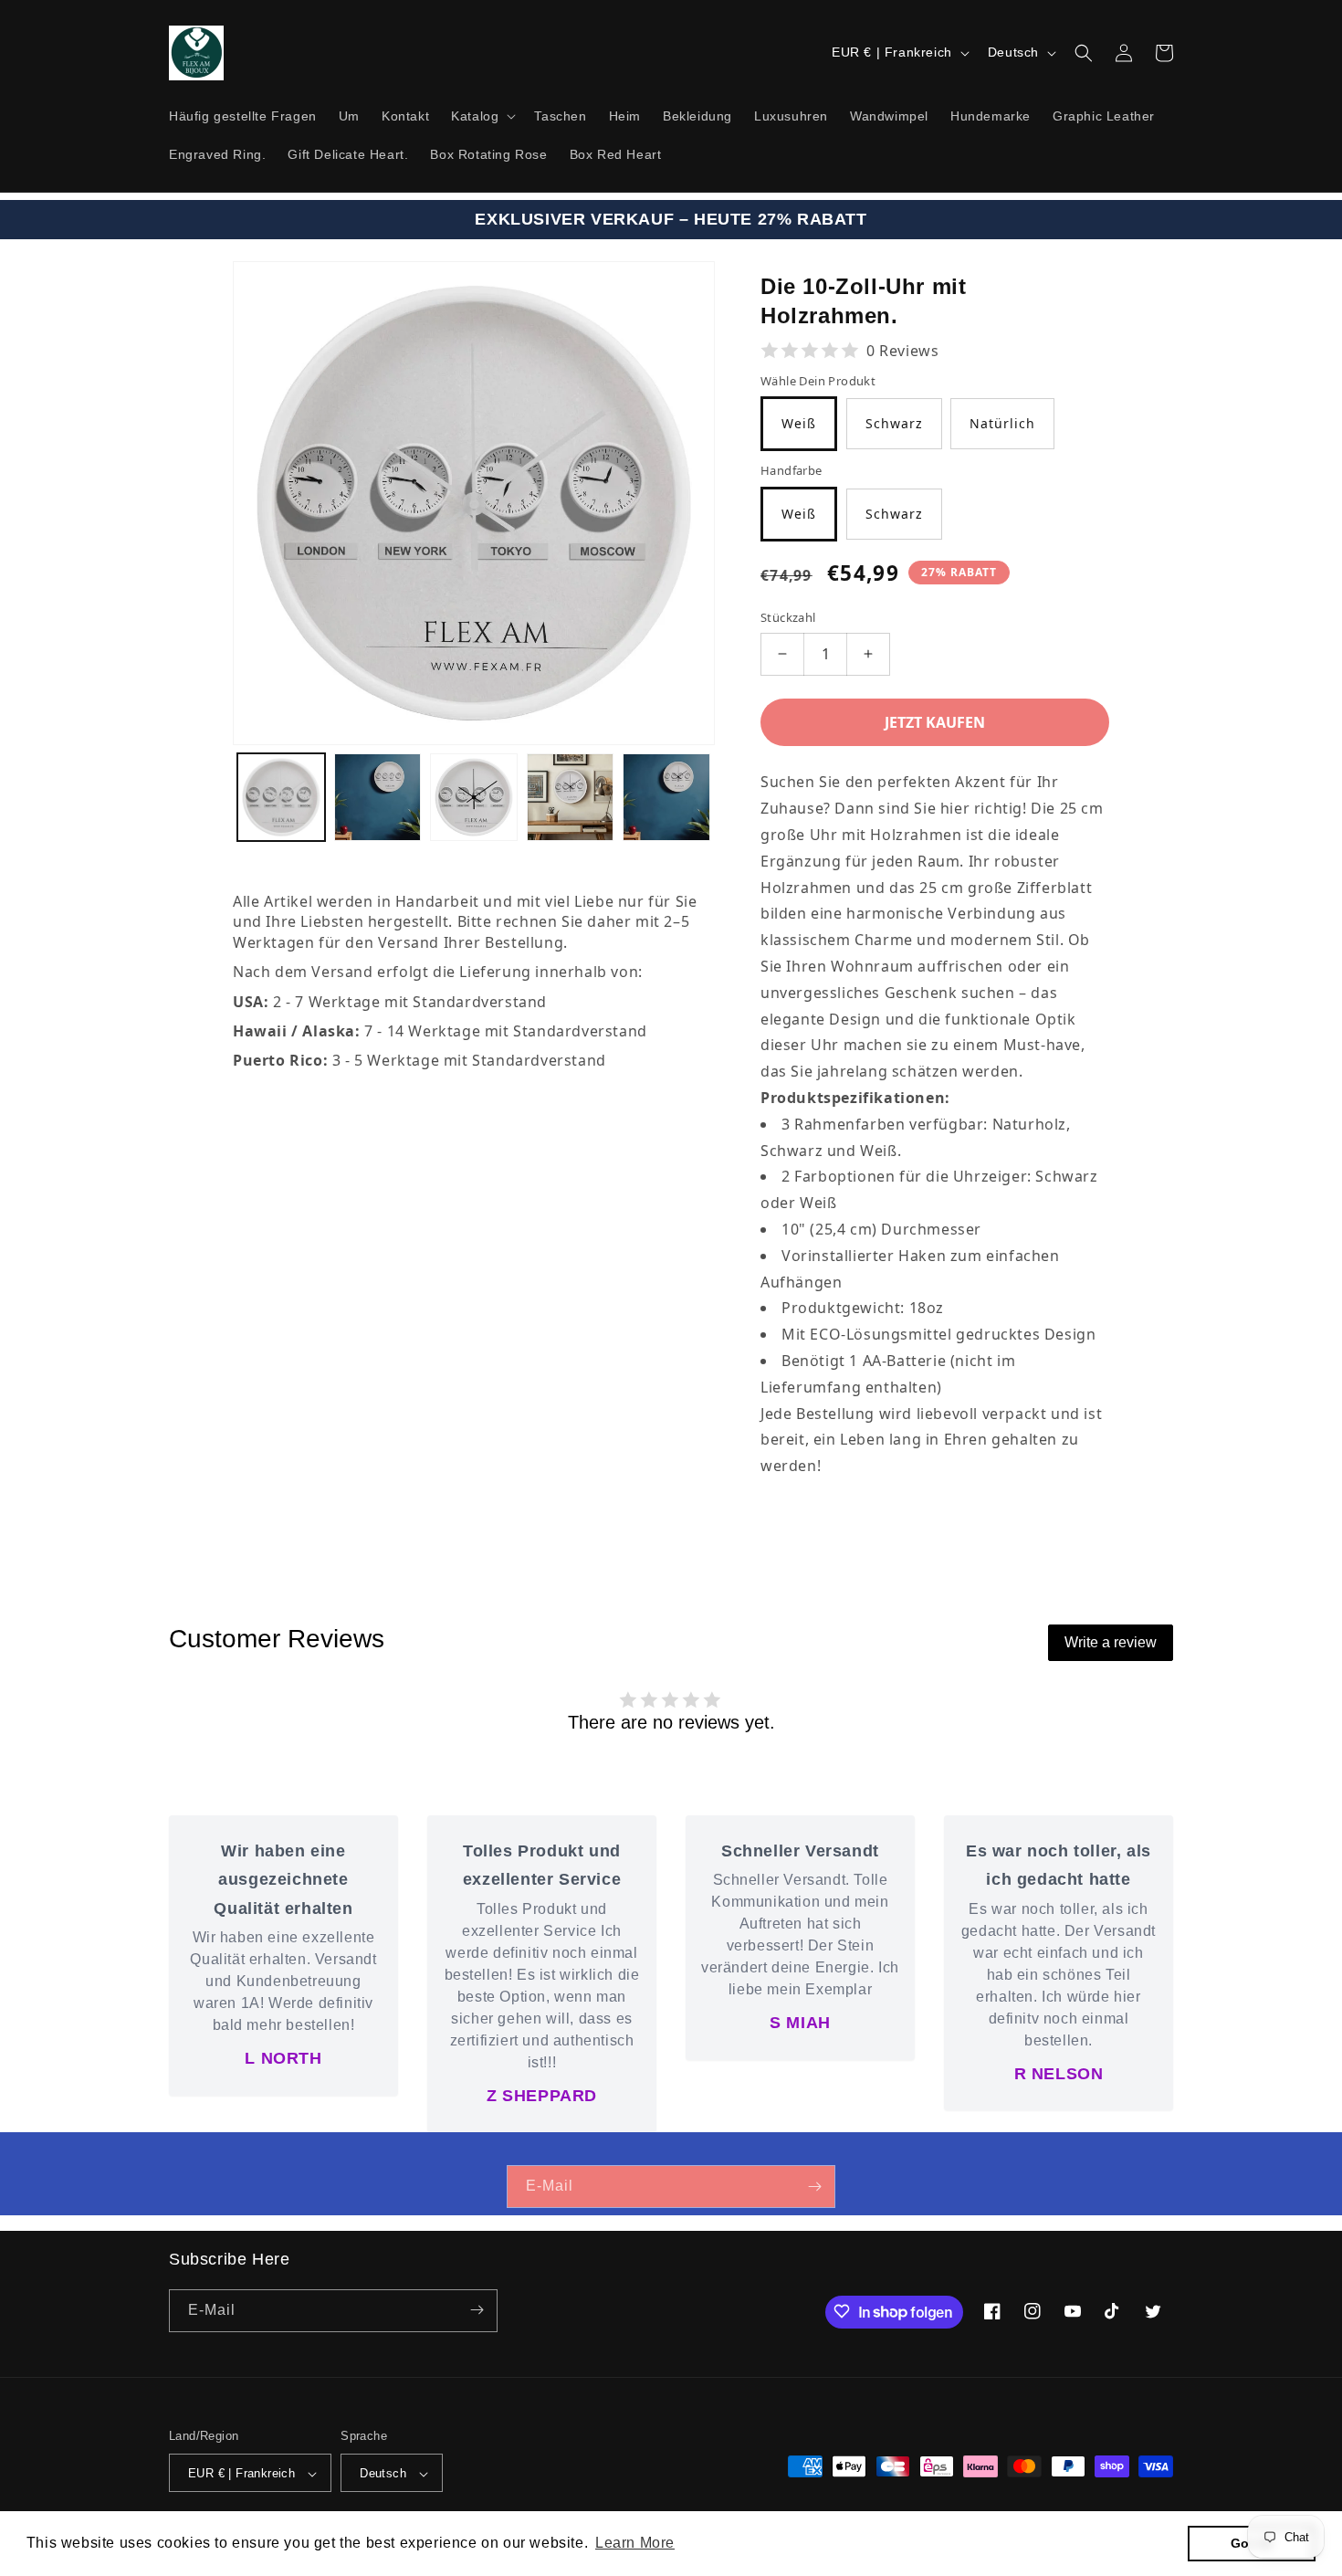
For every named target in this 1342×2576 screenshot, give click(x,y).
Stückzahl (788, 617)
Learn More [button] (635, 2543)
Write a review (1111, 1642)
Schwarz (894, 423)
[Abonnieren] (814, 2187)
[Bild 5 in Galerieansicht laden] (666, 797)
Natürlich (1002, 423)
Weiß (799, 423)
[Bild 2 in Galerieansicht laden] (378, 797)
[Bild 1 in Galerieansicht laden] (281, 797)
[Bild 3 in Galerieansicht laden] (474, 797)
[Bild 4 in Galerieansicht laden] (571, 797)
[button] (482, 116)
